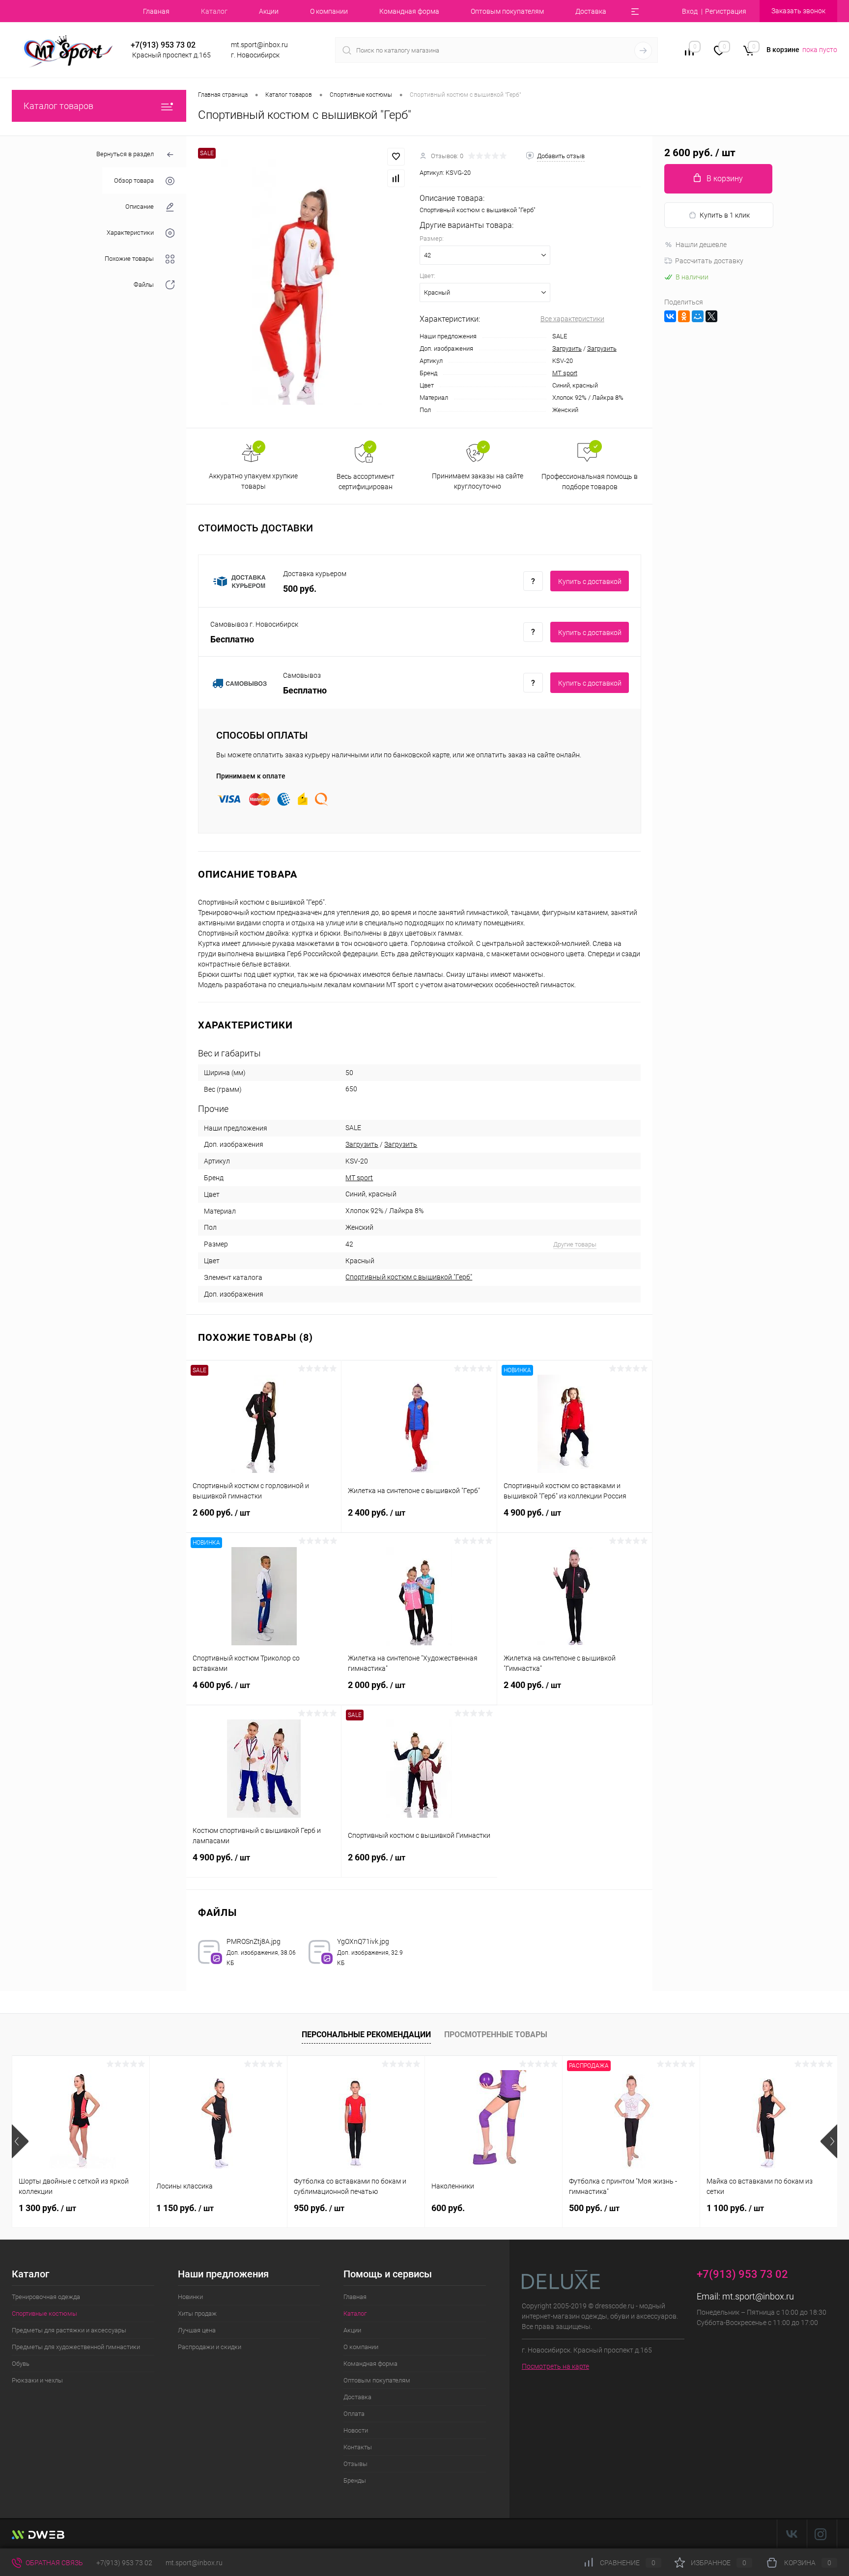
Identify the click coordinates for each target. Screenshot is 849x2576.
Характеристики (130, 233)
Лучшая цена (197, 2330)
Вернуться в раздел (125, 154)
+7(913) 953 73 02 (124, 2563)
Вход (690, 11)
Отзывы (355, 2464)
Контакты (358, 2447)
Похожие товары (129, 259)
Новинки (190, 2297)
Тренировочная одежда (46, 2297)
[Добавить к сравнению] (396, 178)
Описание (140, 207)
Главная (156, 11)
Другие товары (575, 1244)
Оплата (354, 2414)
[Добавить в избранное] (396, 157)
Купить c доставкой (590, 582)
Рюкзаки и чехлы (37, 2380)
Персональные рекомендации (366, 2035)
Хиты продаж (197, 2313)
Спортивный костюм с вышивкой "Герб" (409, 1277)
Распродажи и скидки (210, 2347)
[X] (711, 316)
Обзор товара (134, 180)
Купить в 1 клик (725, 215)
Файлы (144, 285)
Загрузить (567, 348)
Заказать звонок (798, 11)
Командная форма (409, 11)
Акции (269, 11)
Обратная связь (54, 2563)
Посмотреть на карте (555, 2366)
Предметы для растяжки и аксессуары (69, 2330)
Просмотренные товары (496, 2035)
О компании (329, 11)
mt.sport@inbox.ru (758, 2296)
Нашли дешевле (701, 245)
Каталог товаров (58, 106)
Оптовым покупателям (507, 11)
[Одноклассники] (684, 316)
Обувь (21, 2364)
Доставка (591, 11)
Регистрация (726, 11)
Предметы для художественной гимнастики (76, 2347)
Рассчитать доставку (709, 261)
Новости (356, 2430)
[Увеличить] (303, 282)
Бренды (355, 2480)
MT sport (565, 373)
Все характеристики (572, 319)
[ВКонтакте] (670, 316)
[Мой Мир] (698, 316)
